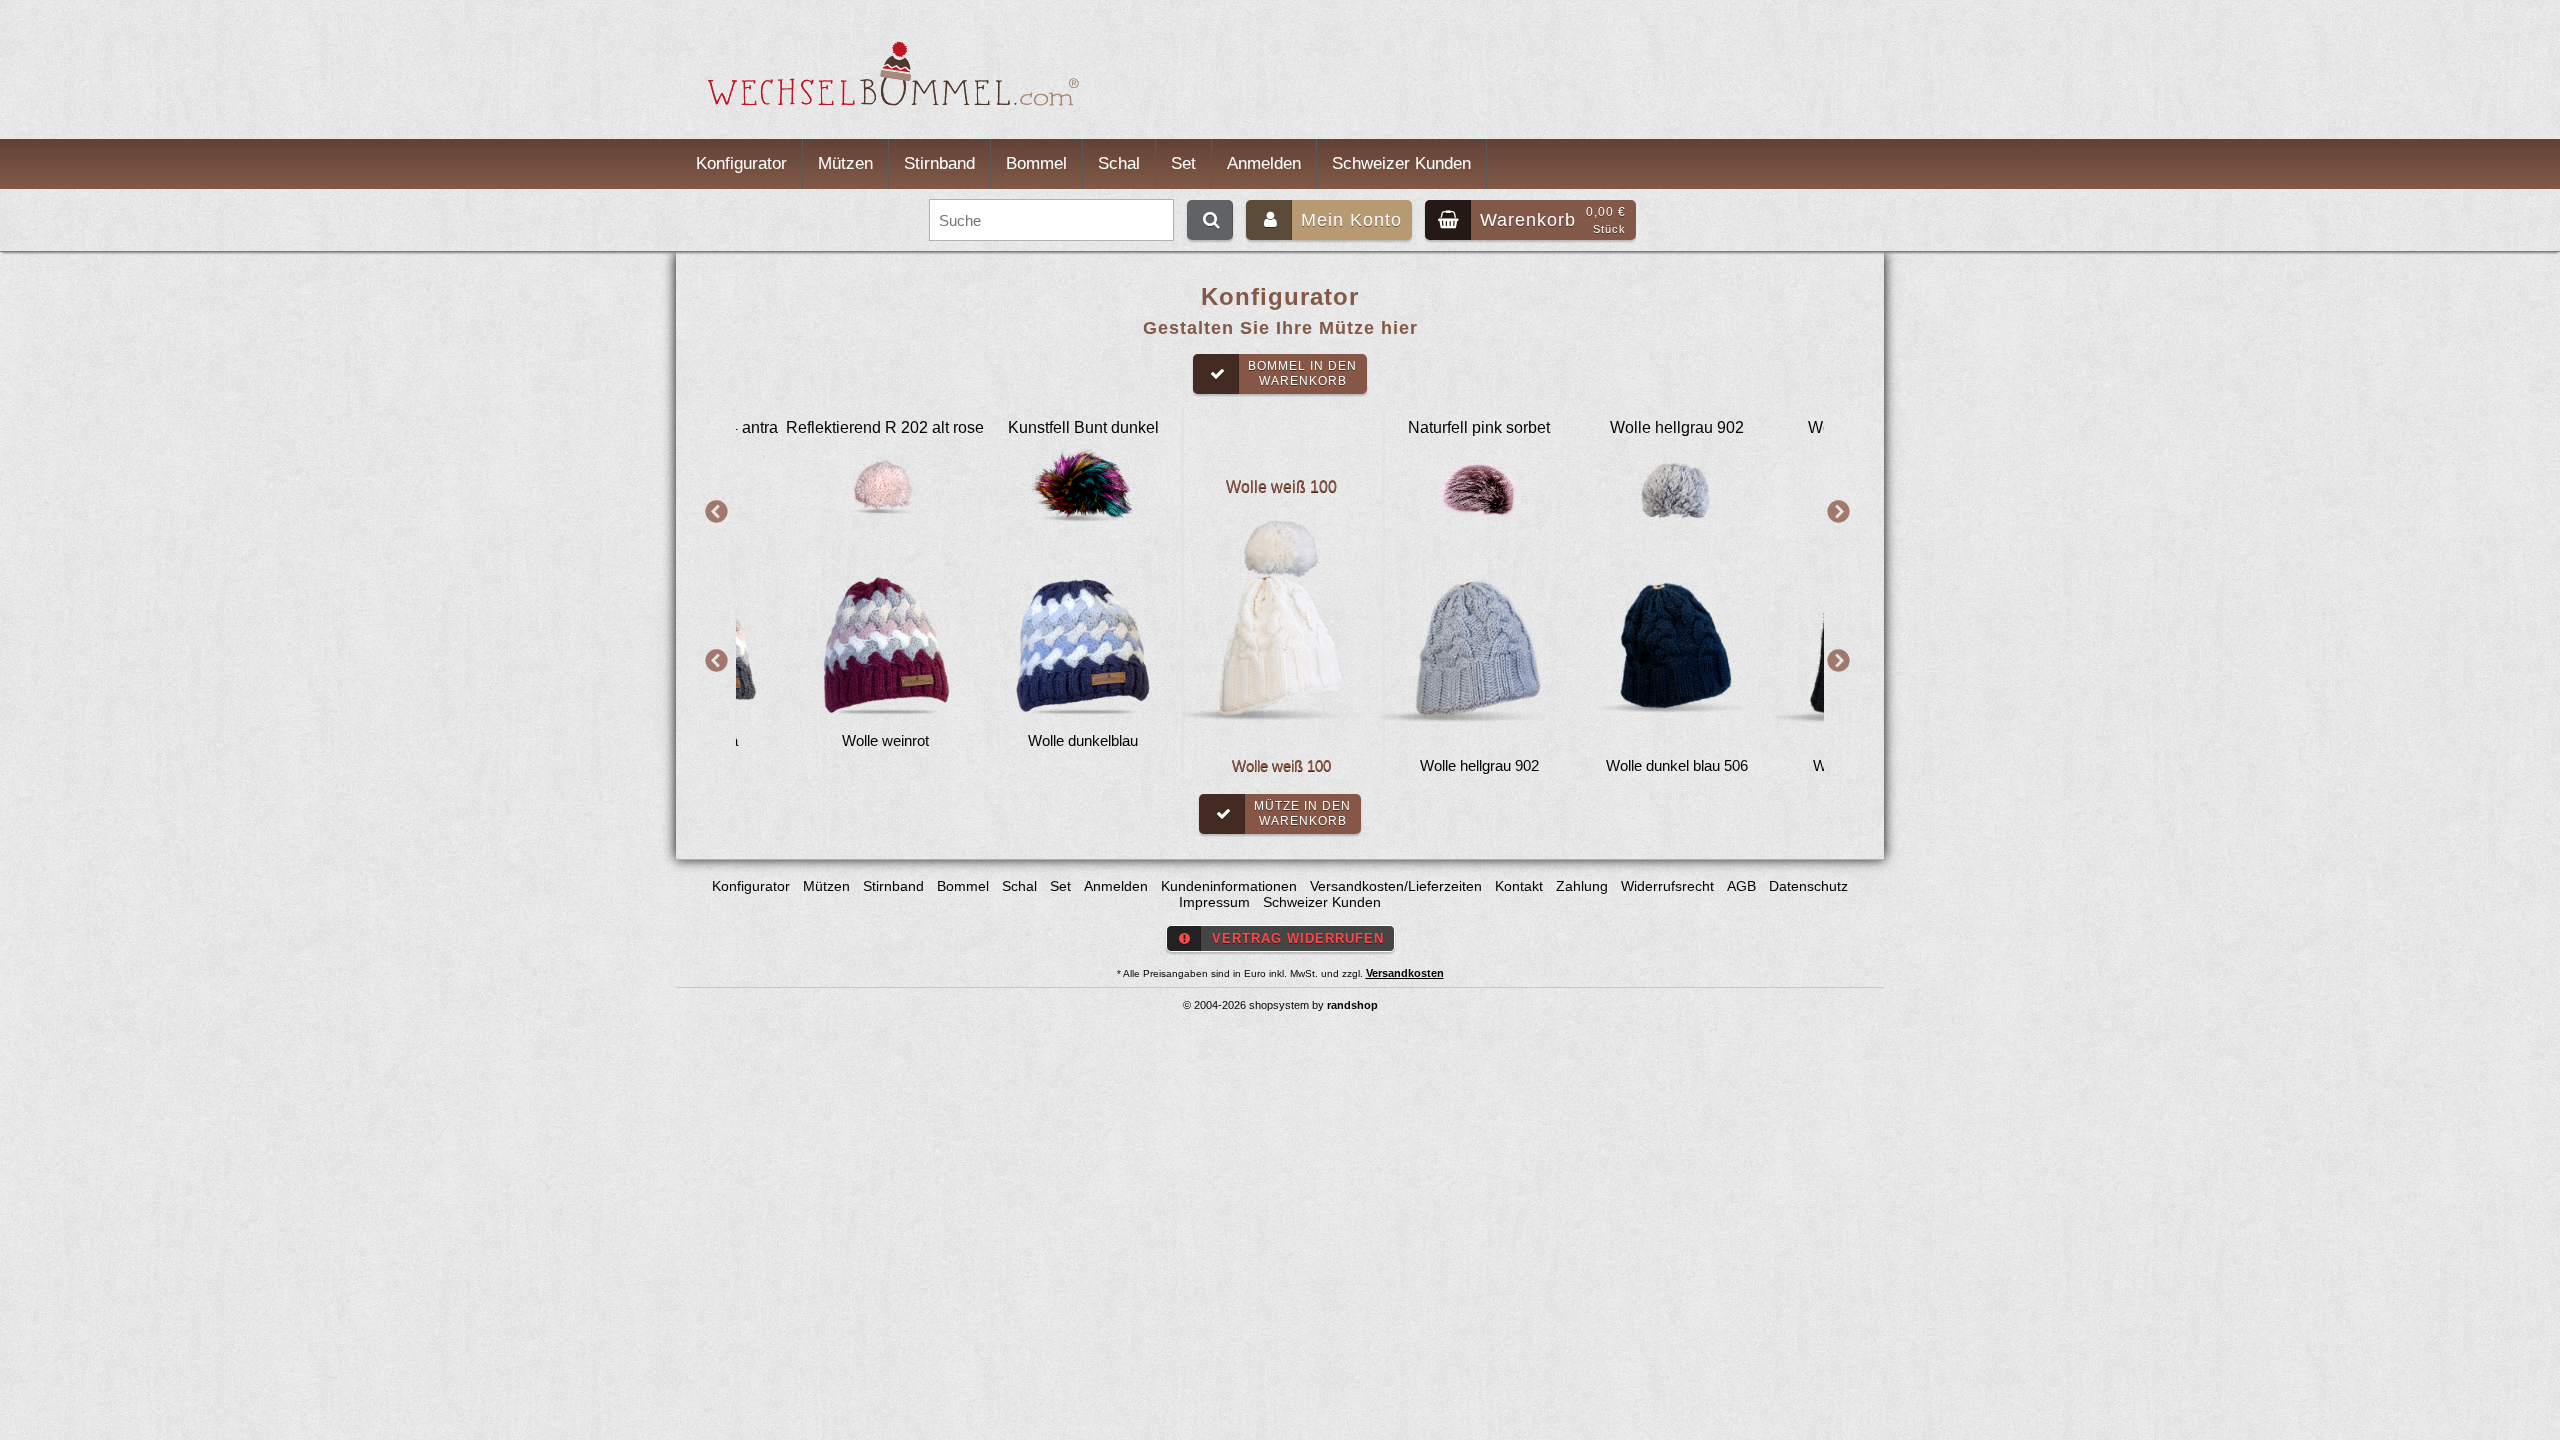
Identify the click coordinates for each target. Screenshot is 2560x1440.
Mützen (845, 163)
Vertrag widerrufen (1298, 938)
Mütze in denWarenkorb (1302, 813)
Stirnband (939, 163)
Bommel (1036, 163)
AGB (1741, 886)
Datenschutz (1808, 886)
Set (1183, 163)
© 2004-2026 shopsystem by (1280, 1005)
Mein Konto (1351, 220)
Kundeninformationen (1229, 886)
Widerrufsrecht (1667, 886)
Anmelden (1264, 163)
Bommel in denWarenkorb (1302, 373)
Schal (1119, 163)
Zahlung (1582, 886)
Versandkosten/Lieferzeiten (1396, 886)
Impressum (1214, 902)
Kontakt (1519, 886)
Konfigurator (741, 163)
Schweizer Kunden (1401, 163)
